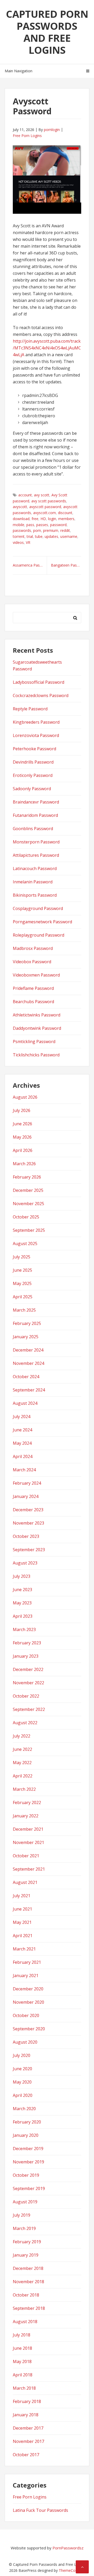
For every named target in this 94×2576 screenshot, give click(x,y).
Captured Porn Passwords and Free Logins (47, 32)
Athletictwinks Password (37, 1015)
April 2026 (23, 1150)
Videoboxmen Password (36, 975)
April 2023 (23, 1616)
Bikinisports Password (35, 895)
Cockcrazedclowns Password (41, 695)
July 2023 (22, 1576)
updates (51, 536)
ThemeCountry (71, 2570)
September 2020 (29, 2029)
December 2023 (28, 1510)
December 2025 (28, 1190)
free (35, 519)
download (21, 519)
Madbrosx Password (33, 948)
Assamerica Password (30, 565)
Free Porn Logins (27, 136)
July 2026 (22, 1110)
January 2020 (26, 2135)
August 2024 (25, 1403)
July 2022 (22, 1736)
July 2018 (22, 2335)
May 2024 (22, 1443)
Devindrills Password (33, 762)
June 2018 (22, 2348)
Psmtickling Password (34, 1042)
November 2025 (28, 1204)
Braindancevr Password (36, 802)
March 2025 (24, 1310)
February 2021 (27, 1962)
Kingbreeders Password (36, 722)
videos (18, 542)
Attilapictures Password (36, 855)
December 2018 (28, 2268)
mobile (19, 525)
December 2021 (28, 1829)
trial (30, 536)
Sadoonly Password (32, 789)
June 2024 (22, 1430)
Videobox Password (32, 962)
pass (30, 525)
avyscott (20, 507)
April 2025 (23, 1297)
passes (42, 525)
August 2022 (25, 1723)
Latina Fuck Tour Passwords (40, 2510)
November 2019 (28, 2162)
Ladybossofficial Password (39, 682)
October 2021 (26, 1856)
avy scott (42, 495)
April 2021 (23, 1936)
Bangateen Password (66, 565)
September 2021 (29, 1869)
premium (51, 530)
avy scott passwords (49, 501)
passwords (22, 530)
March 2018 (24, 2388)
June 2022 (22, 1749)
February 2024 (27, 1483)
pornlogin (52, 130)
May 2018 (22, 2361)
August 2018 (25, 2322)
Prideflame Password (33, 988)
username (69, 536)
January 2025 (26, 1337)
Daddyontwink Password (37, 1028)
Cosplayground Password (38, 908)
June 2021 (22, 1909)
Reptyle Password (30, 709)
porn (37, 530)
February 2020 (27, 2122)
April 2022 (23, 1776)
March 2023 (24, 1629)
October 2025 (26, 1217)
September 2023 (29, 1550)
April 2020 (23, 2095)
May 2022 (22, 1763)
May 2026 (22, 1137)
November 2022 (28, 1683)
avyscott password (45, 507)
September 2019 (29, 2188)
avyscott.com (45, 513)
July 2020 (22, 2055)
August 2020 (25, 2042)
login (52, 519)
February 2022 (27, 1802)
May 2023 (22, 1603)
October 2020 (26, 2015)
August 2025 (25, 1244)
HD (43, 519)
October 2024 (26, 1377)
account (25, 495)
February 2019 (27, 2242)
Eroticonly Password (33, 775)
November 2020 (28, 2002)
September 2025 (29, 1230)
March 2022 (24, 1789)
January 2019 (26, 2255)
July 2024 (22, 1417)
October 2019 (26, 2175)
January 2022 (26, 1816)
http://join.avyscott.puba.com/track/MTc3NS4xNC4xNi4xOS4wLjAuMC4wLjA (47, 348)
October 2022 (26, 1696)
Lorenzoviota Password (36, 735)
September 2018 (29, 2308)
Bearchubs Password (33, 1002)
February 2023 (27, 1643)
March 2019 (24, 2228)
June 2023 (22, 1590)
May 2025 (22, 1283)
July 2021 (22, 1896)
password (58, 525)
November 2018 (28, 2282)
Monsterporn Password (36, 842)
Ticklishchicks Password (36, 1055)
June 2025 (22, 1270)
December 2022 (28, 1669)
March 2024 (24, 1470)
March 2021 (24, 1949)
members (66, 519)
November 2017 (28, 2441)
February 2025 (27, 1323)
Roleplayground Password (39, 935)
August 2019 (25, 2202)
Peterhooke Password (34, 749)
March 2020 (24, 2109)
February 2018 (27, 2401)
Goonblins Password (33, 829)
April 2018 (23, 2375)
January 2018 (26, 2415)
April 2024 (23, 1456)
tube (39, 536)
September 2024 (29, 1390)
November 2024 (28, 1363)
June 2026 (22, 1124)
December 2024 (28, 1350)
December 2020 (28, 1989)
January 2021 (26, 1976)
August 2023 (25, 1563)
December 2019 (28, 2149)
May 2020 (22, 2082)
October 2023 (26, 1536)
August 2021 (25, 1882)
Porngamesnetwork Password (42, 922)
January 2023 (26, 1656)
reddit (65, 530)
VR (28, 542)
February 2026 (27, 1177)
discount (65, 513)
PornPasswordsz (68, 2548)
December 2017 (28, 2428)
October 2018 (26, 2295)
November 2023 (28, 1523)
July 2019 (22, 2215)
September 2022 (29, 1709)
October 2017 (26, 2455)
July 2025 (22, 1257)
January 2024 (26, 1496)
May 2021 (22, 1922)
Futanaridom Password (35, 815)
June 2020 (22, 2069)
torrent (19, 536)
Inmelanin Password (33, 882)
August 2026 (25, 1097)
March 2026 (24, 1164)
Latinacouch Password (35, 868)
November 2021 (28, 1842)
